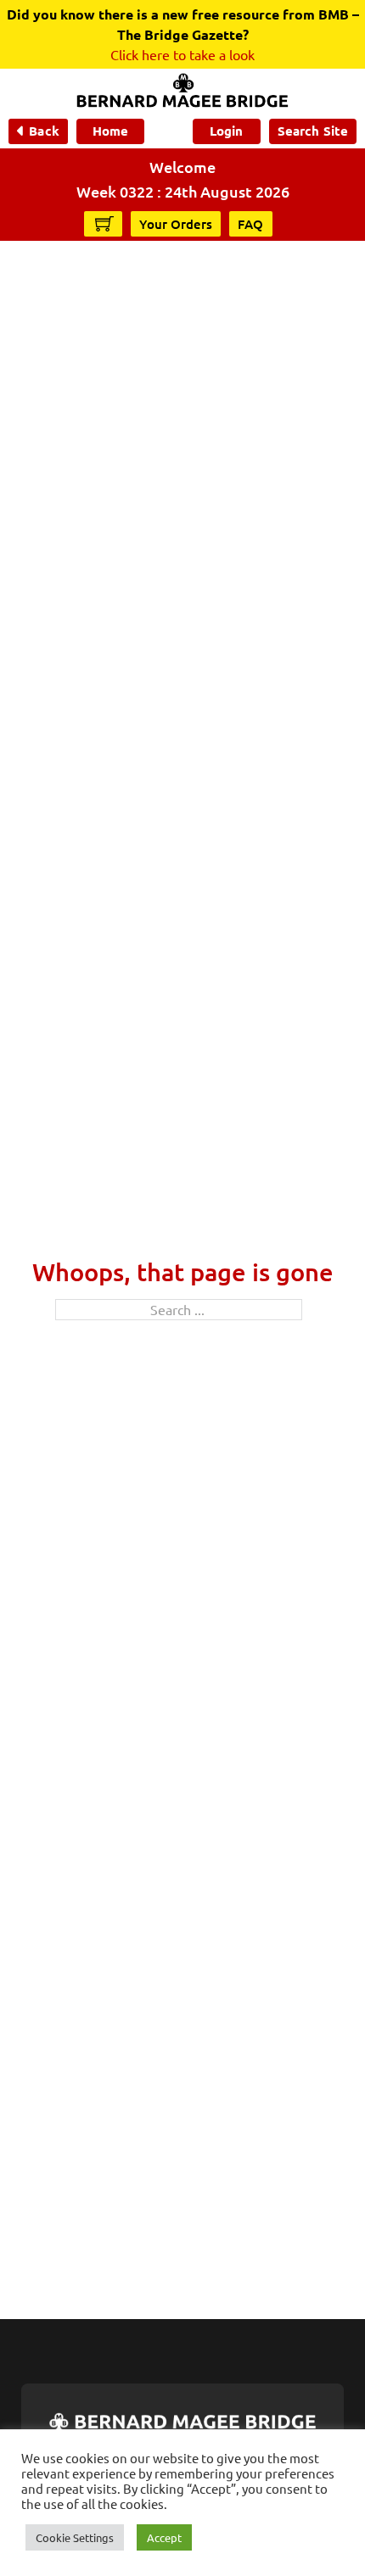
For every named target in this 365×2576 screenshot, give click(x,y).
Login (226, 131)
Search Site (313, 131)
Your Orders (176, 224)
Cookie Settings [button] (75, 2537)
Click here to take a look (182, 54)
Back (44, 131)
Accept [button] (164, 2537)
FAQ (251, 224)
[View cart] (104, 223)
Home (110, 131)
